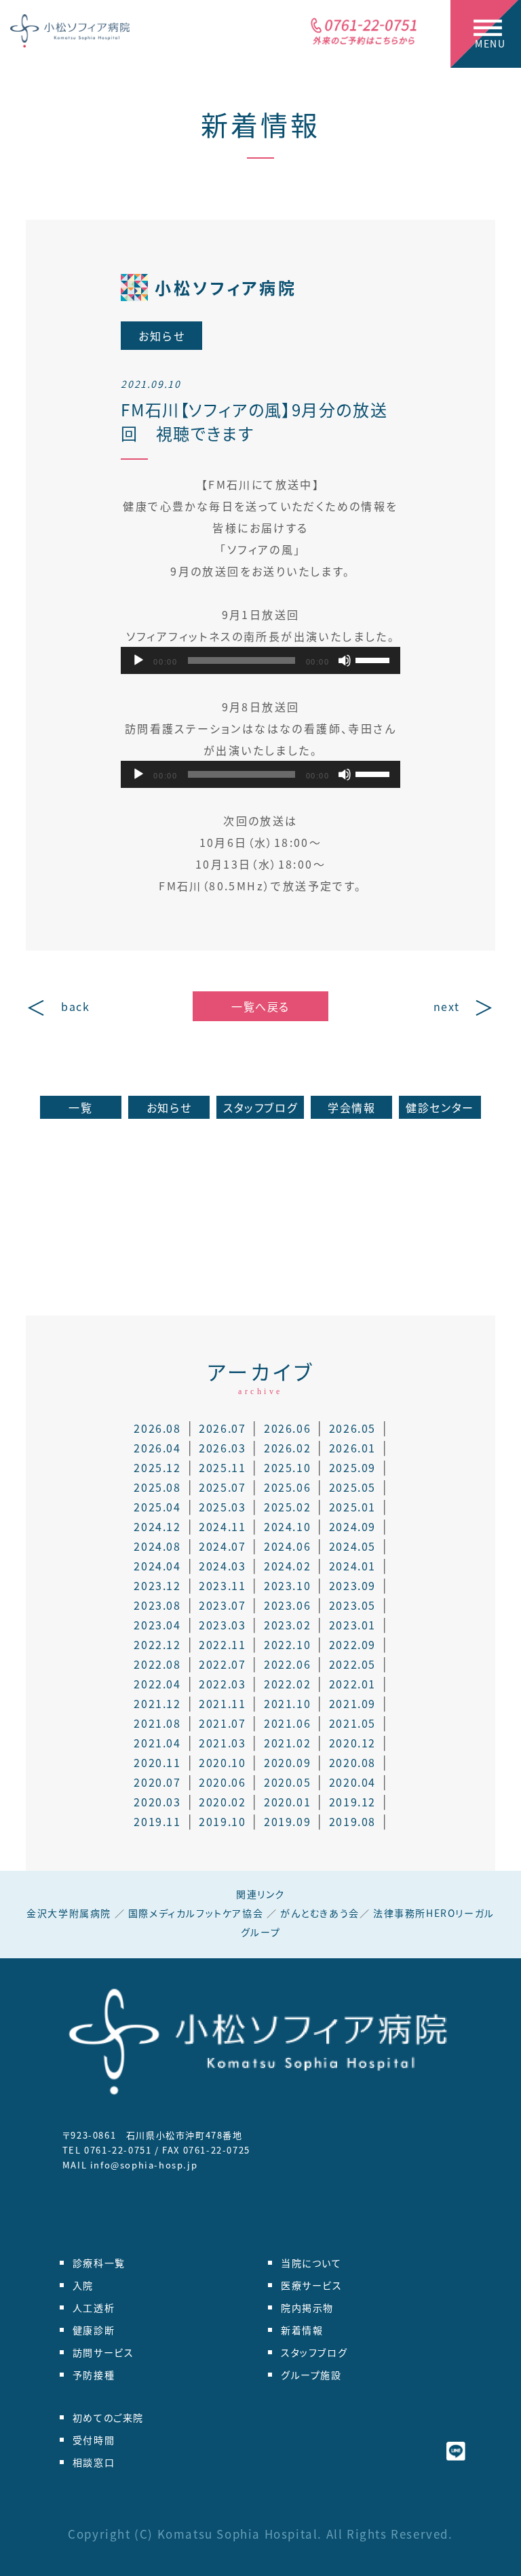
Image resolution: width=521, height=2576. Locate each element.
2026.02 (287, 1448)
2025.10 (287, 1467)
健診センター (440, 1107)
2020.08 (352, 1762)
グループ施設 (311, 2375)
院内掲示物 (307, 2307)
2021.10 (287, 1703)
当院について (311, 2263)
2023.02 (287, 1625)
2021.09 (352, 1703)
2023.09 (352, 1585)
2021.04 (157, 1743)
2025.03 (222, 1507)
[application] (260, 660)
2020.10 (222, 1762)
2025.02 (287, 1507)
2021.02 (287, 1743)
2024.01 (352, 1566)
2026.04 (157, 1448)
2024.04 (157, 1566)
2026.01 (352, 1448)
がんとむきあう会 (320, 1913)
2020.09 (287, 1762)
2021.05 (352, 1723)
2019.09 (287, 1821)
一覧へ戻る (260, 1006)
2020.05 (287, 1782)
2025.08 (157, 1487)
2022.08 (157, 1664)
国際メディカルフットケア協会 (196, 1913)
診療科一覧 (99, 2263)
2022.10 (287, 1644)
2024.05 (352, 1546)
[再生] (138, 660)
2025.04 (157, 1507)
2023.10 (287, 1585)
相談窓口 (94, 2462)
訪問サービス (103, 2352)
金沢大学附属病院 (69, 1913)
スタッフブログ (260, 1107)
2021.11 (222, 1703)
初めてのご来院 (108, 2417)
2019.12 (352, 1802)
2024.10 (287, 1526)
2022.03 (222, 1684)
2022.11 (222, 1644)
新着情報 (260, 124)
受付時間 (94, 2440)
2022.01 (352, 1684)
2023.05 (352, 1605)
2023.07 (222, 1605)
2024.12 (157, 1526)
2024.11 (222, 1526)
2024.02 (287, 1566)
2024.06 (287, 1546)
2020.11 (157, 1762)
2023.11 (222, 1585)
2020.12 (352, 1743)
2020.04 (352, 1782)
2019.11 (157, 1821)
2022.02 (287, 1684)
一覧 (80, 1107)
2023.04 (157, 1625)
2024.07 (222, 1546)
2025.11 (222, 1467)
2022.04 (157, 1684)
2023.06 (287, 1605)
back (75, 1006)
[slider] (374, 659)
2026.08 (157, 1428)
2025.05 (352, 1487)
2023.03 (222, 1625)
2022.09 (352, 1644)
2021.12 (157, 1703)
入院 (83, 2285)
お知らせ (169, 1107)
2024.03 (222, 1566)
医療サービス (312, 2285)
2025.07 (222, 1487)
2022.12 (157, 1644)
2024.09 (352, 1526)
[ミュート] (345, 660)
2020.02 (222, 1802)
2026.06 (287, 1428)
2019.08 (352, 1821)
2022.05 (352, 1664)
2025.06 (287, 1487)
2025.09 (352, 1467)
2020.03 (157, 1802)
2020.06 (222, 1782)
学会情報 (351, 1107)
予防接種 (94, 2375)
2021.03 (222, 1743)
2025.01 (352, 1507)
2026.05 (352, 1428)
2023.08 (157, 1605)
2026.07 (222, 1428)
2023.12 (157, 1585)
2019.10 (222, 1821)
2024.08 (157, 1546)
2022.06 (287, 1664)
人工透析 (94, 2307)
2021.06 (287, 1723)
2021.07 (222, 1723)
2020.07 (157, 1782)
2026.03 (222, 1448)
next (447, 1006)
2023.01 (352, 1625)
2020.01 (287, 1802)
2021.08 (157, 1723)
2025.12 (157, 1467)
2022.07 (222, 1664)
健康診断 (94, 2330)
